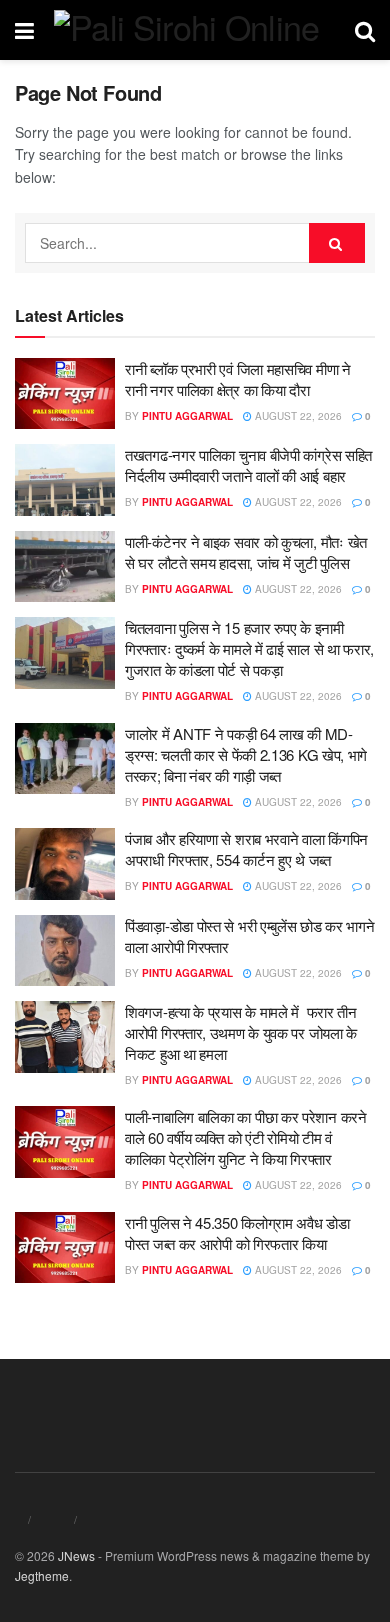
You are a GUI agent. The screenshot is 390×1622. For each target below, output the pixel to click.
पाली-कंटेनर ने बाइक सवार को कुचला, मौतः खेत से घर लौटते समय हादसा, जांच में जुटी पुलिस (246, 552)
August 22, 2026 (297, 416)
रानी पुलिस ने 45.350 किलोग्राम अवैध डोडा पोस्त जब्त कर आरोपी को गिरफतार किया (237, 1233)
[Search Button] (337, 243)
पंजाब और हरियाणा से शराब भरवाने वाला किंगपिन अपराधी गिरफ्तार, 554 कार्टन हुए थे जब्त (246, 849)
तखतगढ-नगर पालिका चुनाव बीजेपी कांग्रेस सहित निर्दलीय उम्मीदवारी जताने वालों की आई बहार (248, 465)
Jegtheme (42, 1575)
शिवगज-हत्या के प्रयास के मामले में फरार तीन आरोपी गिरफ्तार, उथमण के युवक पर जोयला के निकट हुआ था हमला (241, 1032)
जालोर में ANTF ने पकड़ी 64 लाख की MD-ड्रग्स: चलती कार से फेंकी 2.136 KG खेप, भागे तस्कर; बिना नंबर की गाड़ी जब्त (246, 754)
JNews (76, 1555)
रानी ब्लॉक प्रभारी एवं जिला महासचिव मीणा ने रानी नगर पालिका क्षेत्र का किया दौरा (238, 379)
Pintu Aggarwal (187, 416)
